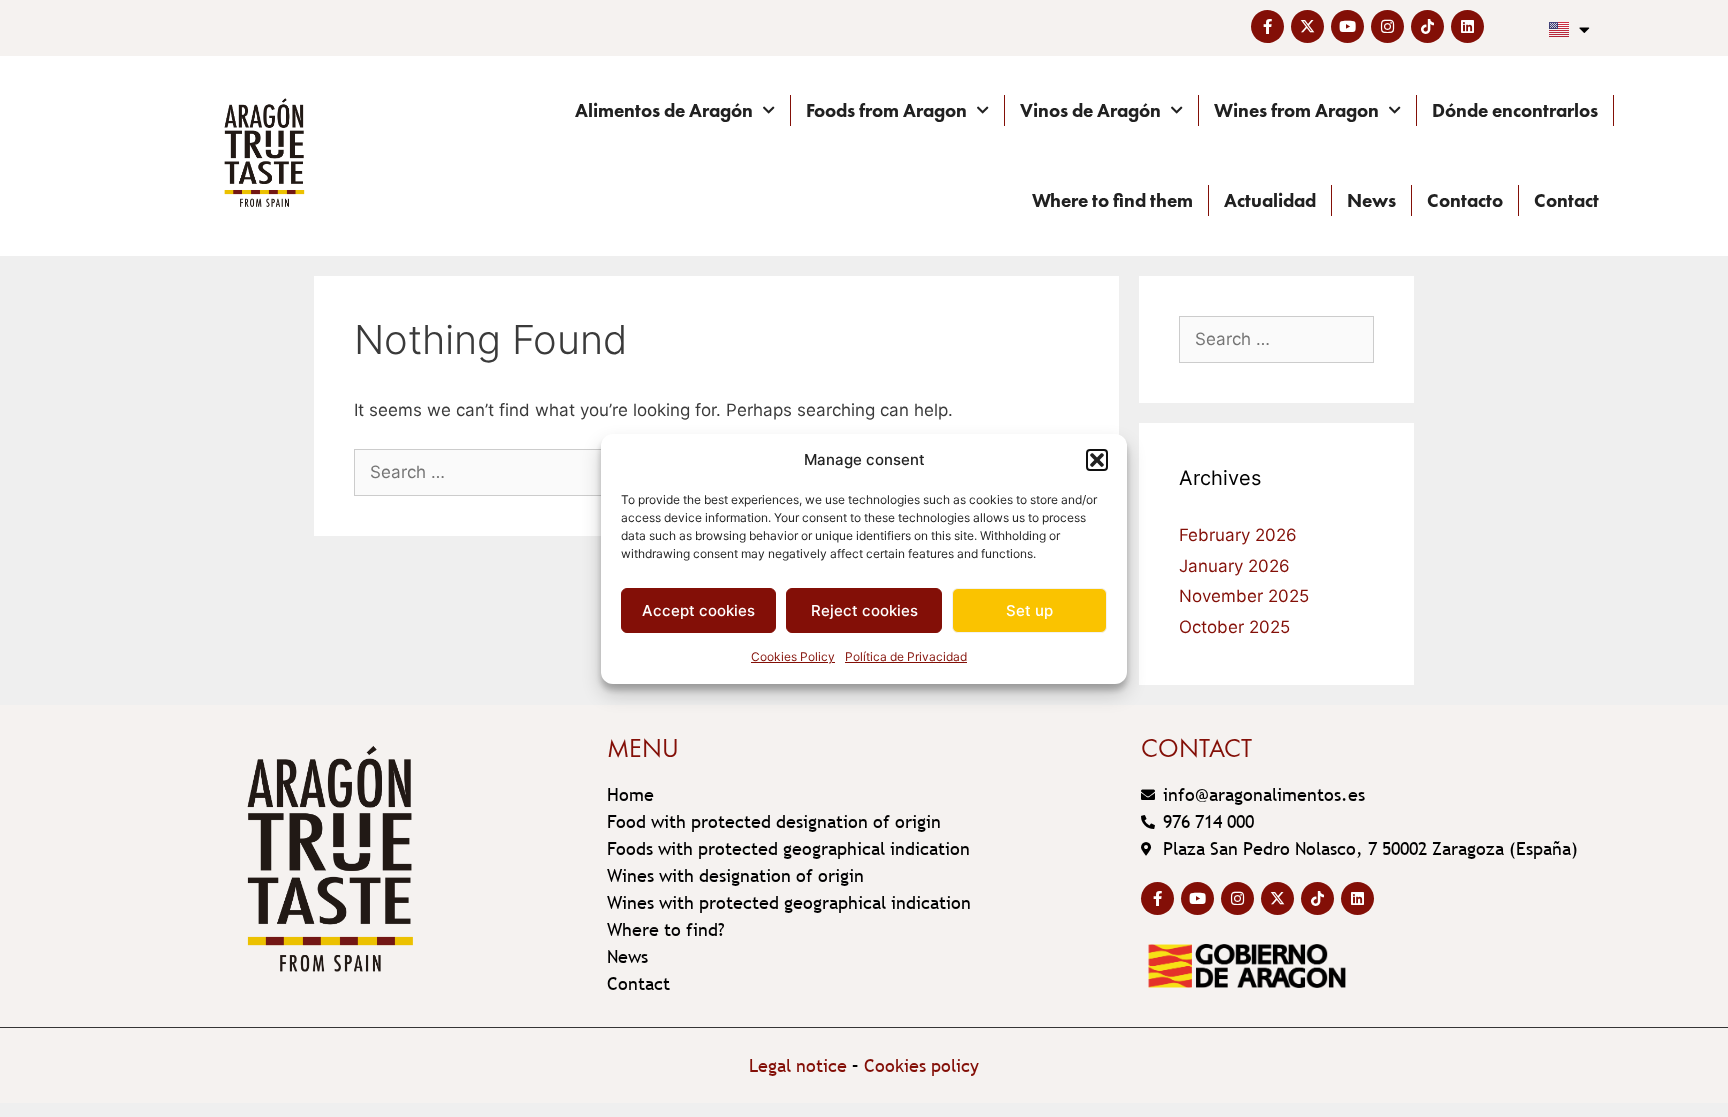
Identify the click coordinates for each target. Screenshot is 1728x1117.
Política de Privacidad (906, 656)
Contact (1566, 200)
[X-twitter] (1307, 26)
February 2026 (1238, 535)
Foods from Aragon (886, 110)
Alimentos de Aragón (664, 110)
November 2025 (1244, 596)
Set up (1029, 610)
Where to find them (1112, 200)
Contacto (1465, 200)
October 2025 (1234, 627)
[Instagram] (1387, 26)
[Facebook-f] (1267, 26)
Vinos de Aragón (1090, 110)
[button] (1097, 460)
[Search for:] (506, 472)
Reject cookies (864, 610)
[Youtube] (1347, 26)
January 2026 (1234, 566)
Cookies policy (921, 1065)
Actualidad (1270, 200)
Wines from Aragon (1296, 110)
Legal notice (798, 1065)
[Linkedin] (1467, 26)
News (1371, 200)
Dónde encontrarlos (1515, 110)
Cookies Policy (793, 656)
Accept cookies (698, 610)
